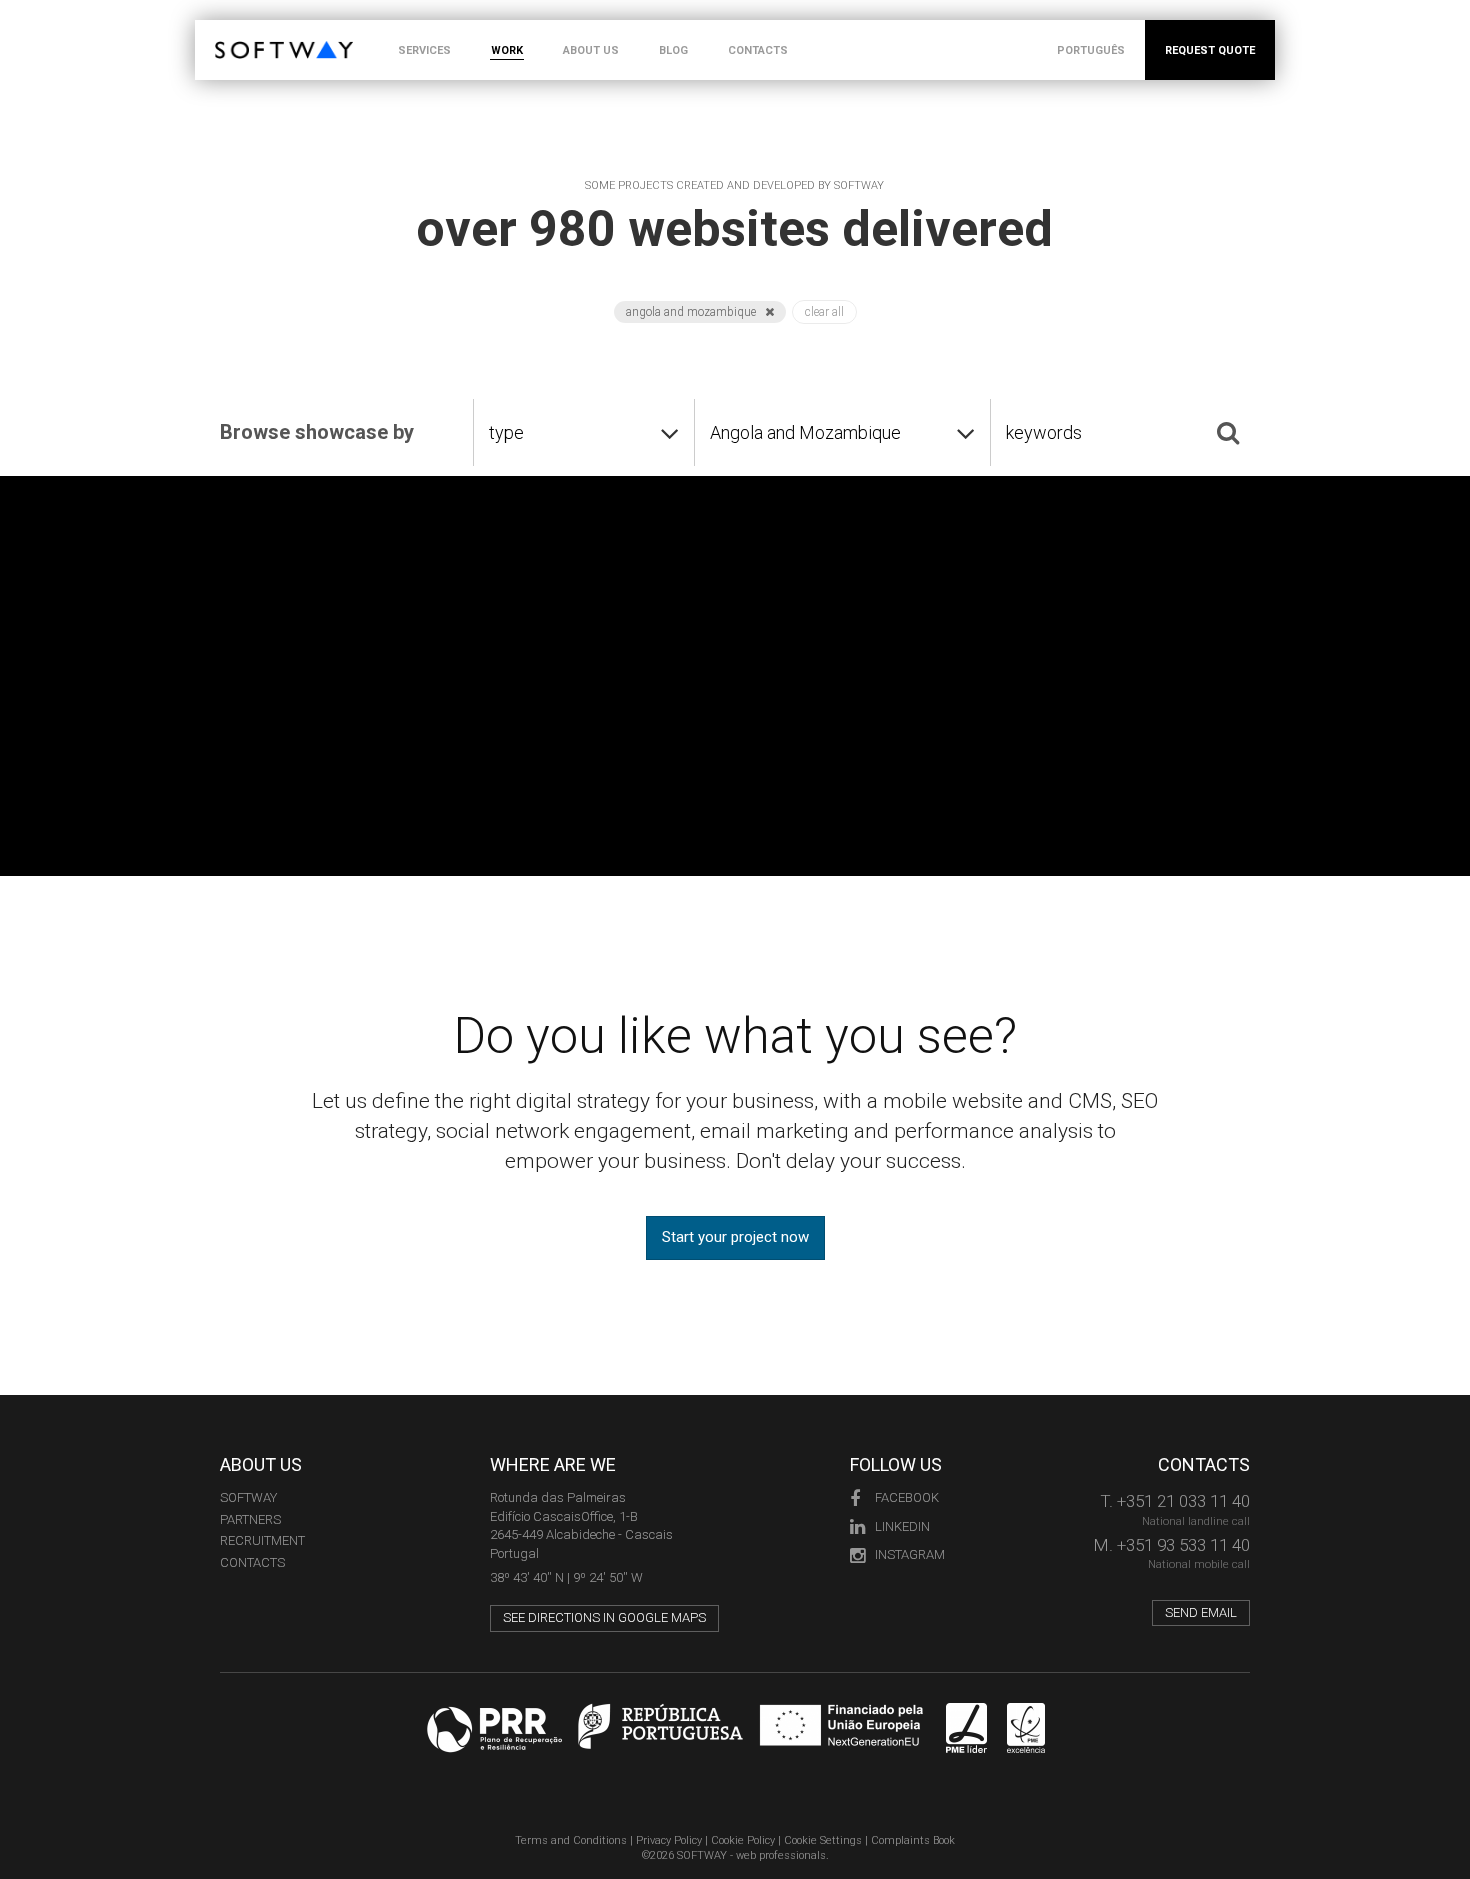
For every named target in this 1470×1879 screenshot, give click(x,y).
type (506, 432)
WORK (507, 50)
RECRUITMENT (262, 1540)
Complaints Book (913, 1840)
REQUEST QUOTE (1210, 50)
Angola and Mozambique (692, 312)
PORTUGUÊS (1091, 50)
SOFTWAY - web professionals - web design (229, 30)
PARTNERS (250, 1519)
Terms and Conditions (571, 1840)
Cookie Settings (823, 1840)
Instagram (910, 1554)
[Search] (1228, 432)
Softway (248, 1497)
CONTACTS (758, 50)
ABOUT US (591, 50)
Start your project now (735, 1237)
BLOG (673, 50)
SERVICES (424, 50)
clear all (824, 312)
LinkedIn (902, 1526)
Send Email (1201, 1612)
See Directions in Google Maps (604, 1617)
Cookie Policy (743, 1840)
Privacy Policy (669, 1840)
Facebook (907, 1497)
